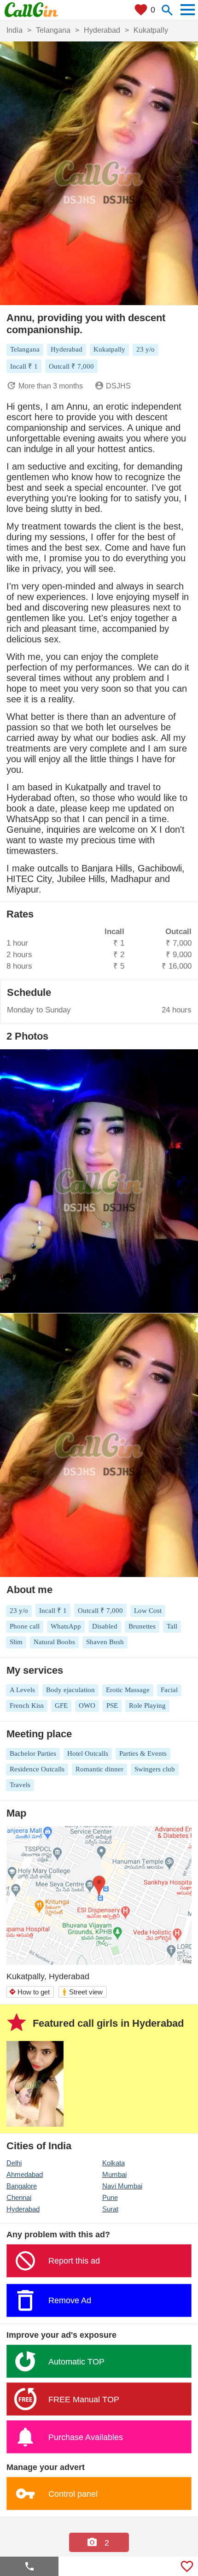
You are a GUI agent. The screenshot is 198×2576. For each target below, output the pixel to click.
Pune (110, 2197)
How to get (29, 1992)
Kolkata (114, 2163)
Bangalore (22, 2186)
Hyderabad (23, 2209)
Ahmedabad (25, 2174)
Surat (110, 2209)
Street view (82, 1992)
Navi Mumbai (122, 2186)
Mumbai (114, 2174)
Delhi (14, 2163)
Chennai (19, 2197)
